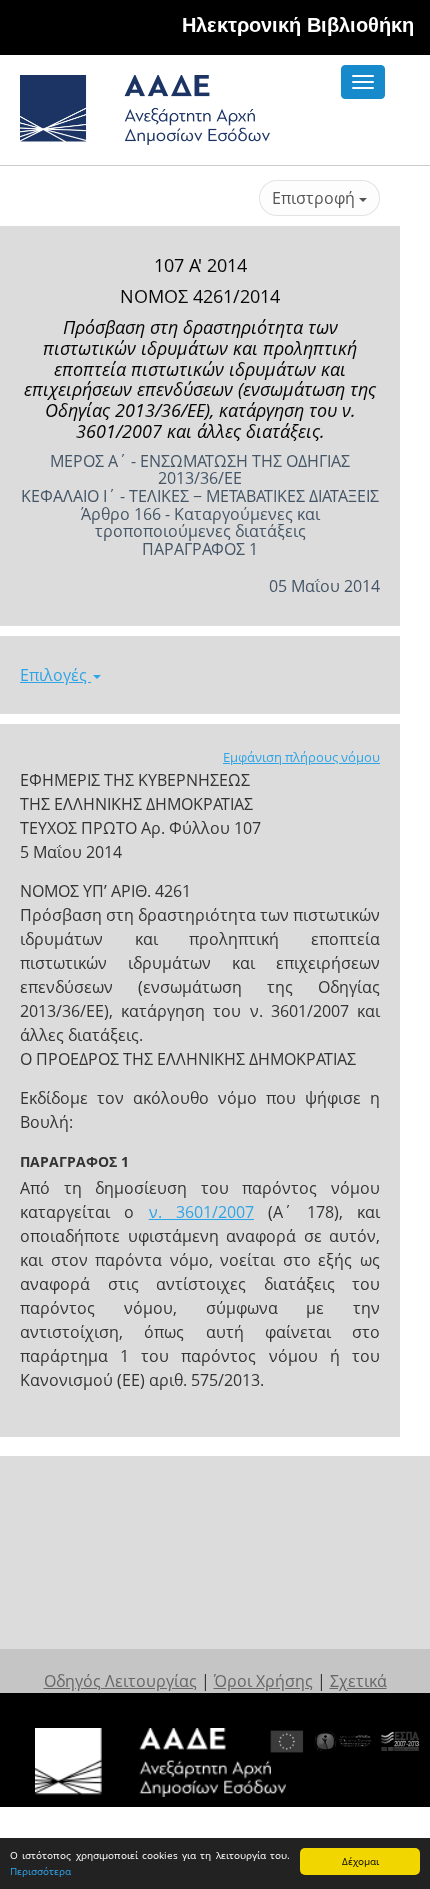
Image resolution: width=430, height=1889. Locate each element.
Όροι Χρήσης (263, 1681)
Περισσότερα (40, 1871)
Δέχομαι (360, 1861)
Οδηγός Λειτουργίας (120, 1681)
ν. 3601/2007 (201, 1212)
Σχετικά (358, 1681)
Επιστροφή (315, 198)
